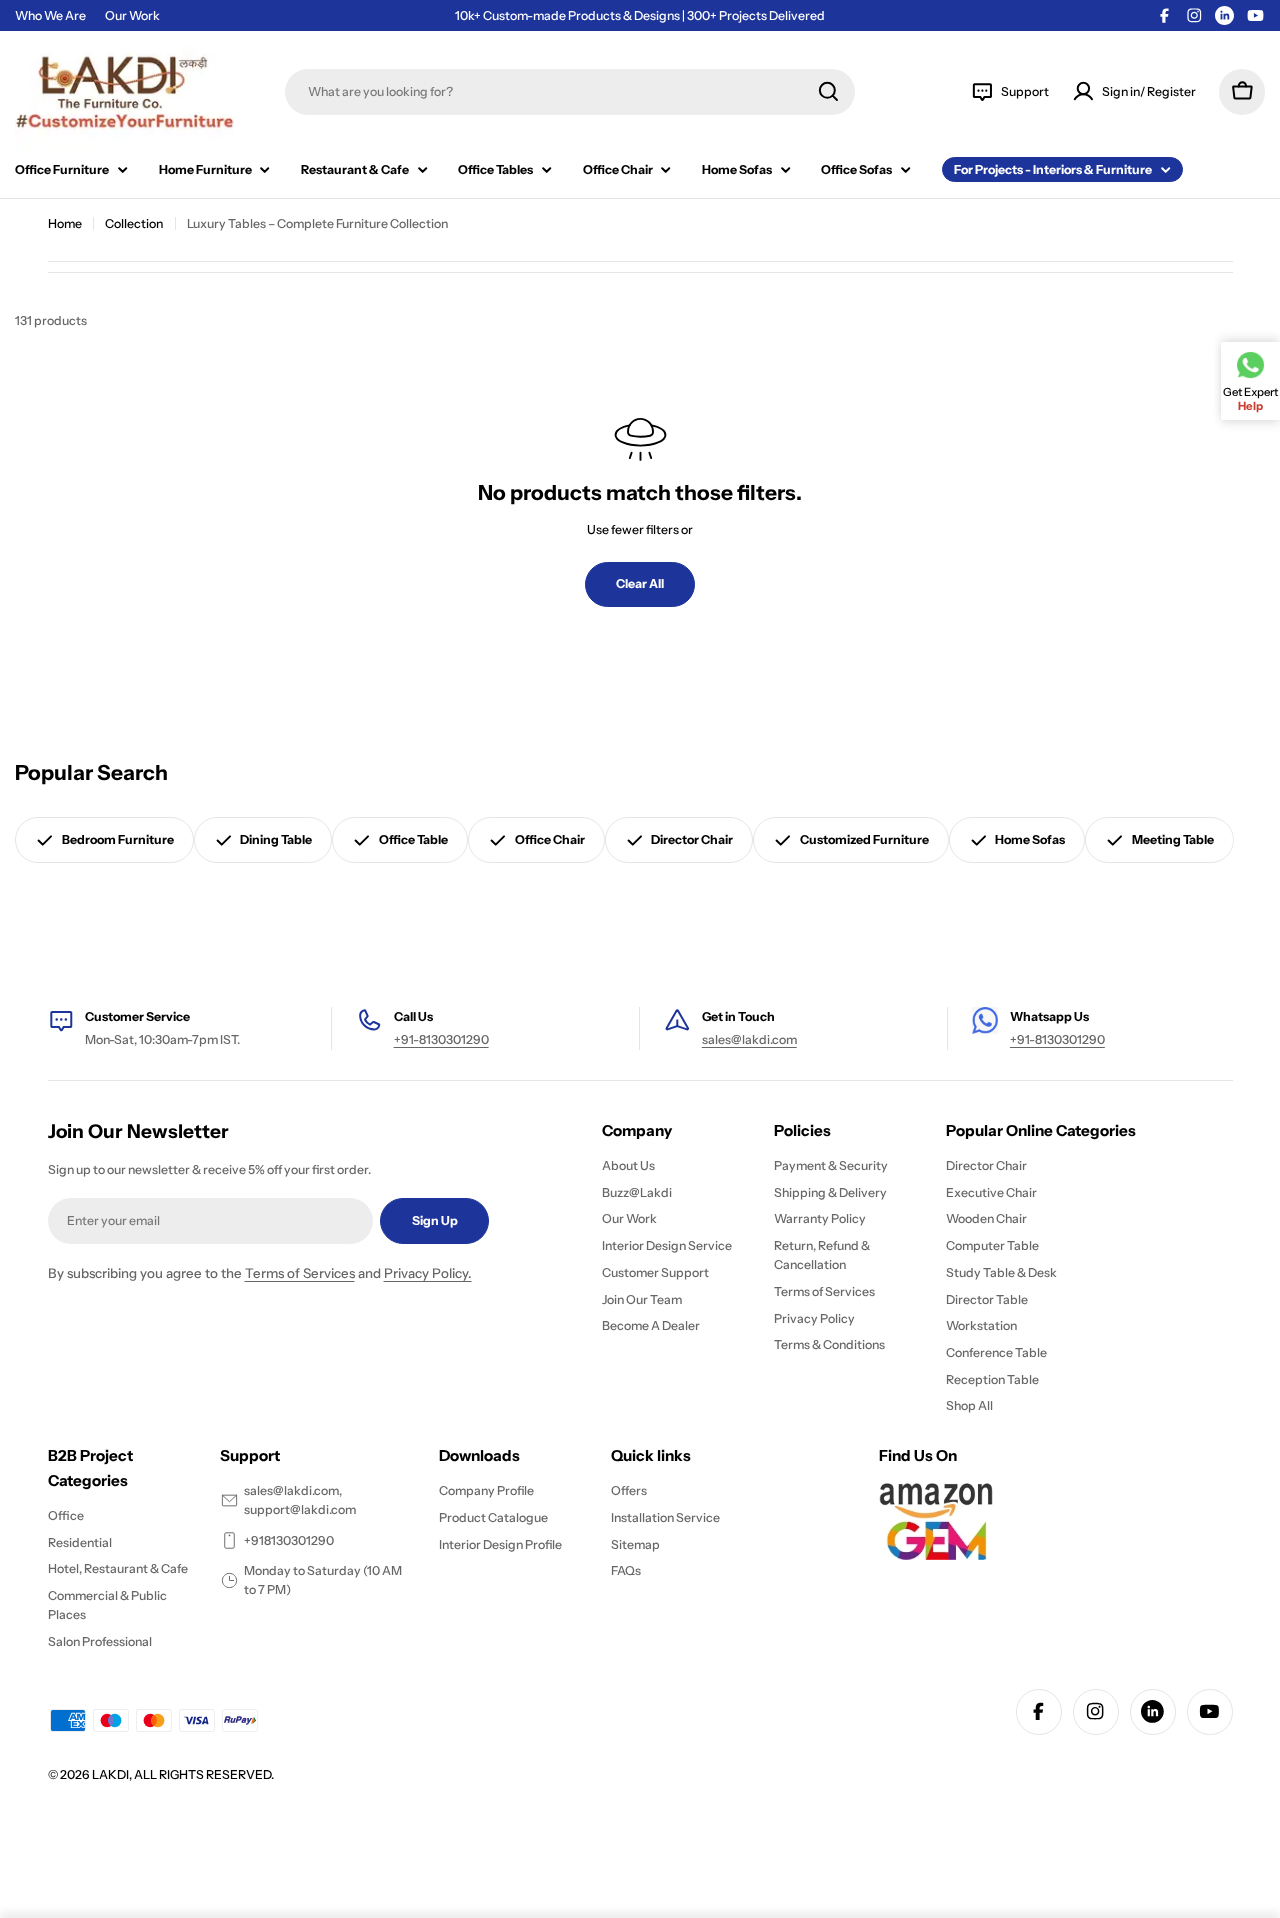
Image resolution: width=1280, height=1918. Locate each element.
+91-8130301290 (441, 1039)
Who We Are (50, 15)
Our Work (132, 15)
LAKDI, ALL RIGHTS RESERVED (181, 1774)
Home (65, 223)
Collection (134, 223)
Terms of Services (300, 1273)
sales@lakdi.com (749, 1039)
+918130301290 (289, 1540)
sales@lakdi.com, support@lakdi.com (300, 1500)
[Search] (828, 91)
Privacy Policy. (428, 1273)
